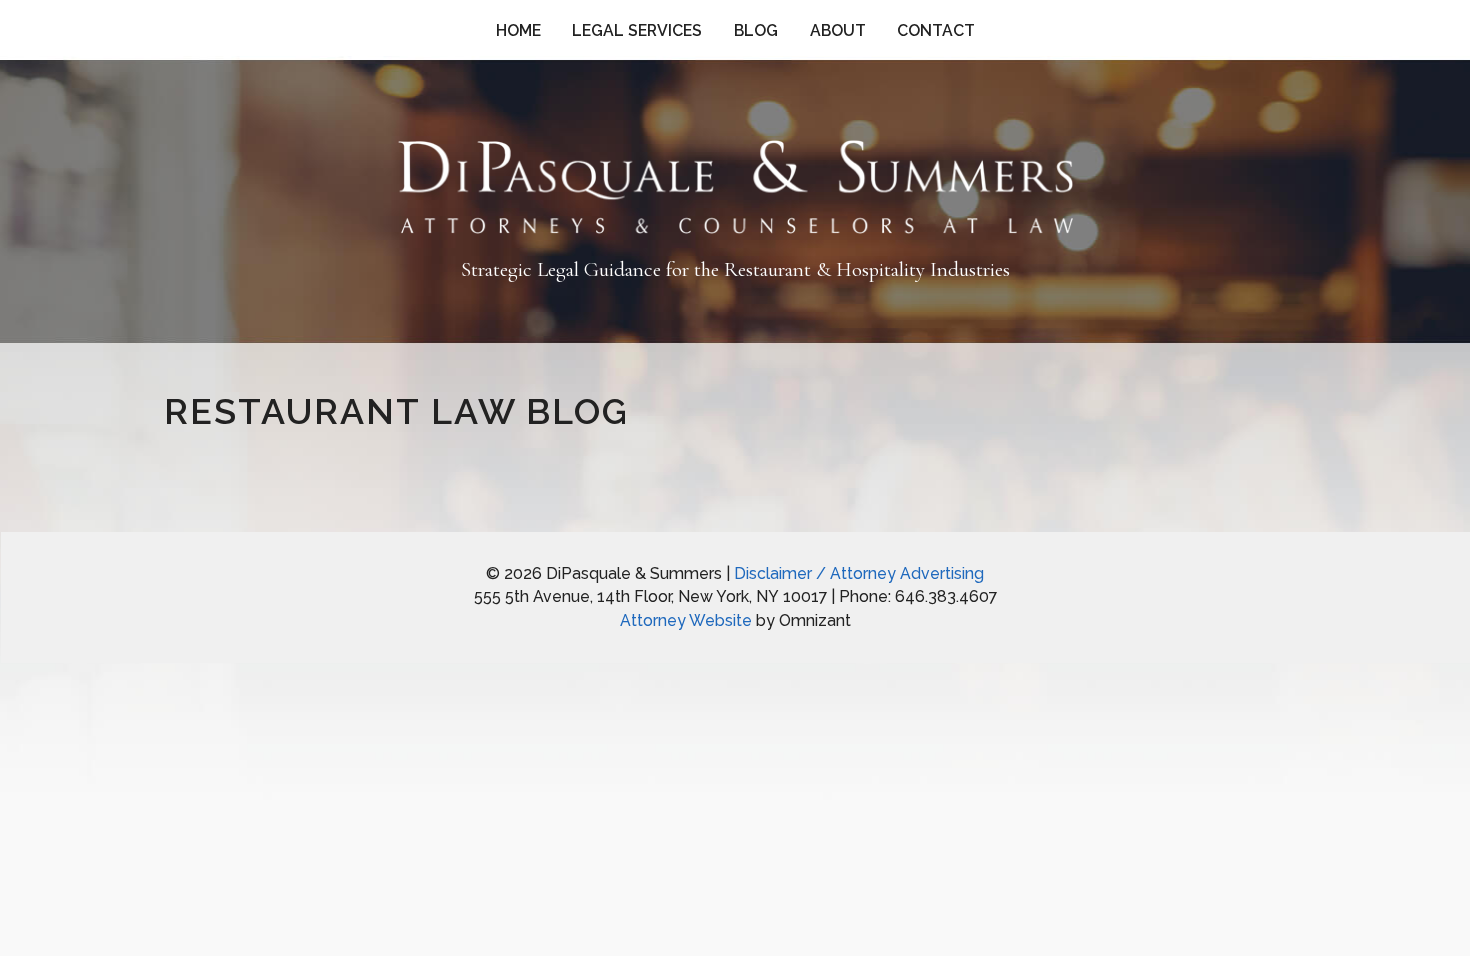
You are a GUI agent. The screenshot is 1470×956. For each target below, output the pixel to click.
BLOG (756, 30)
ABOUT (838, 30)
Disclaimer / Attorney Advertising (859, 573)
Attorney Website (686, 620)
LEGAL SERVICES (637, 30)
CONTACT (936, 30)
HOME (518, 30)
